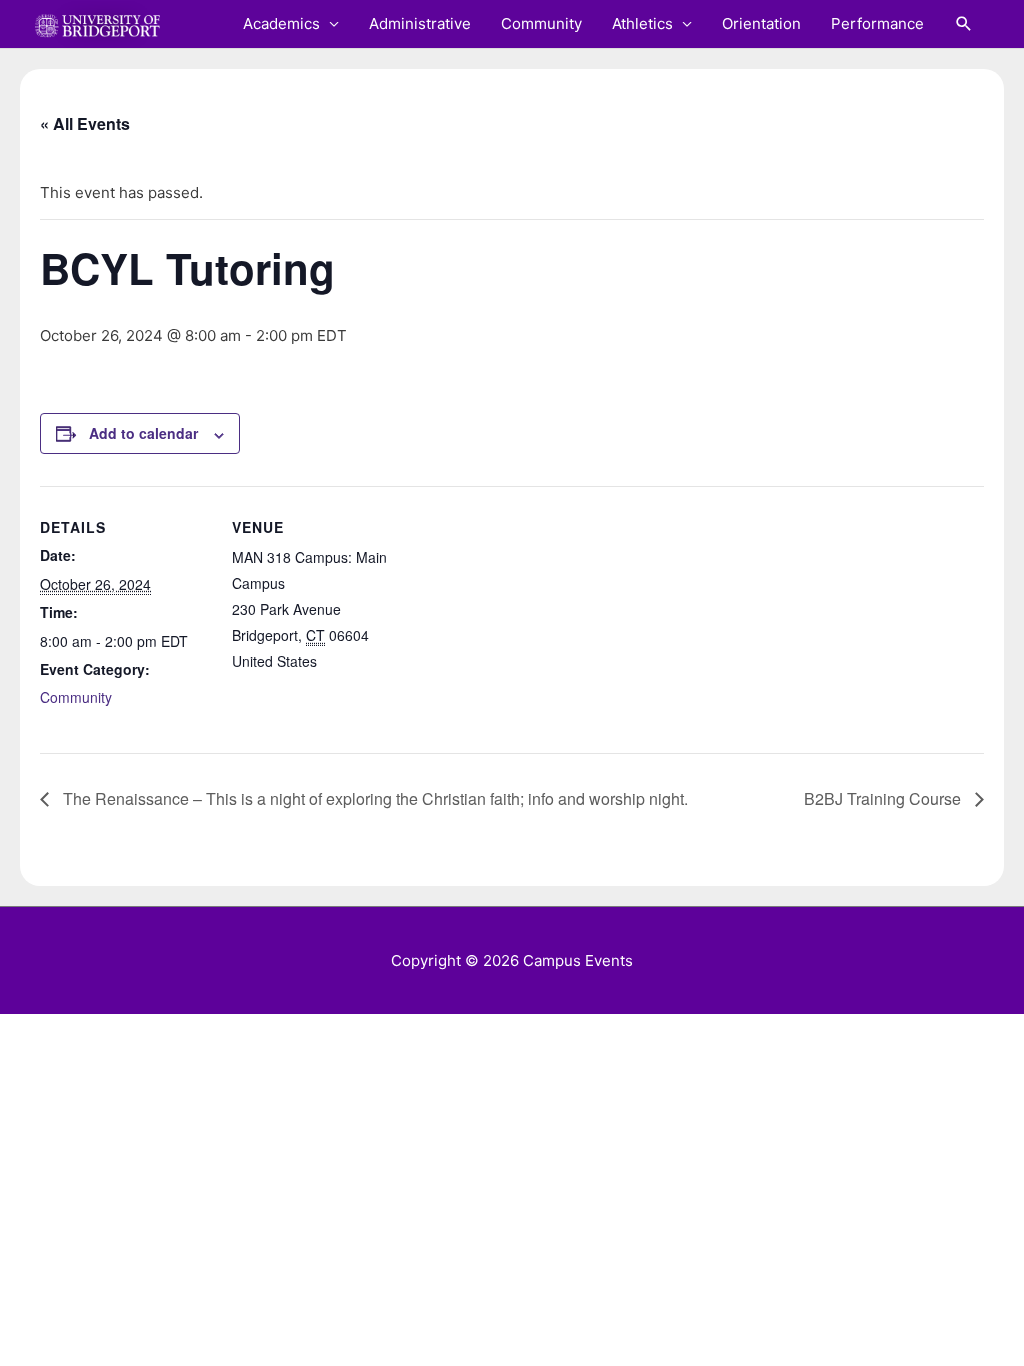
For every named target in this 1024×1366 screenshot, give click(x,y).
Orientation (761, 23)
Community (541, 23)
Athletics (642, 23)
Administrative (420, 23)
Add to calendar (143, 433)
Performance (877, 23)
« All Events (85, 123)
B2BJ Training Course (884, 798)
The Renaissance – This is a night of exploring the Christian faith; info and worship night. (373, 798)
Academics (281, 23)
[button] (964, 24)
